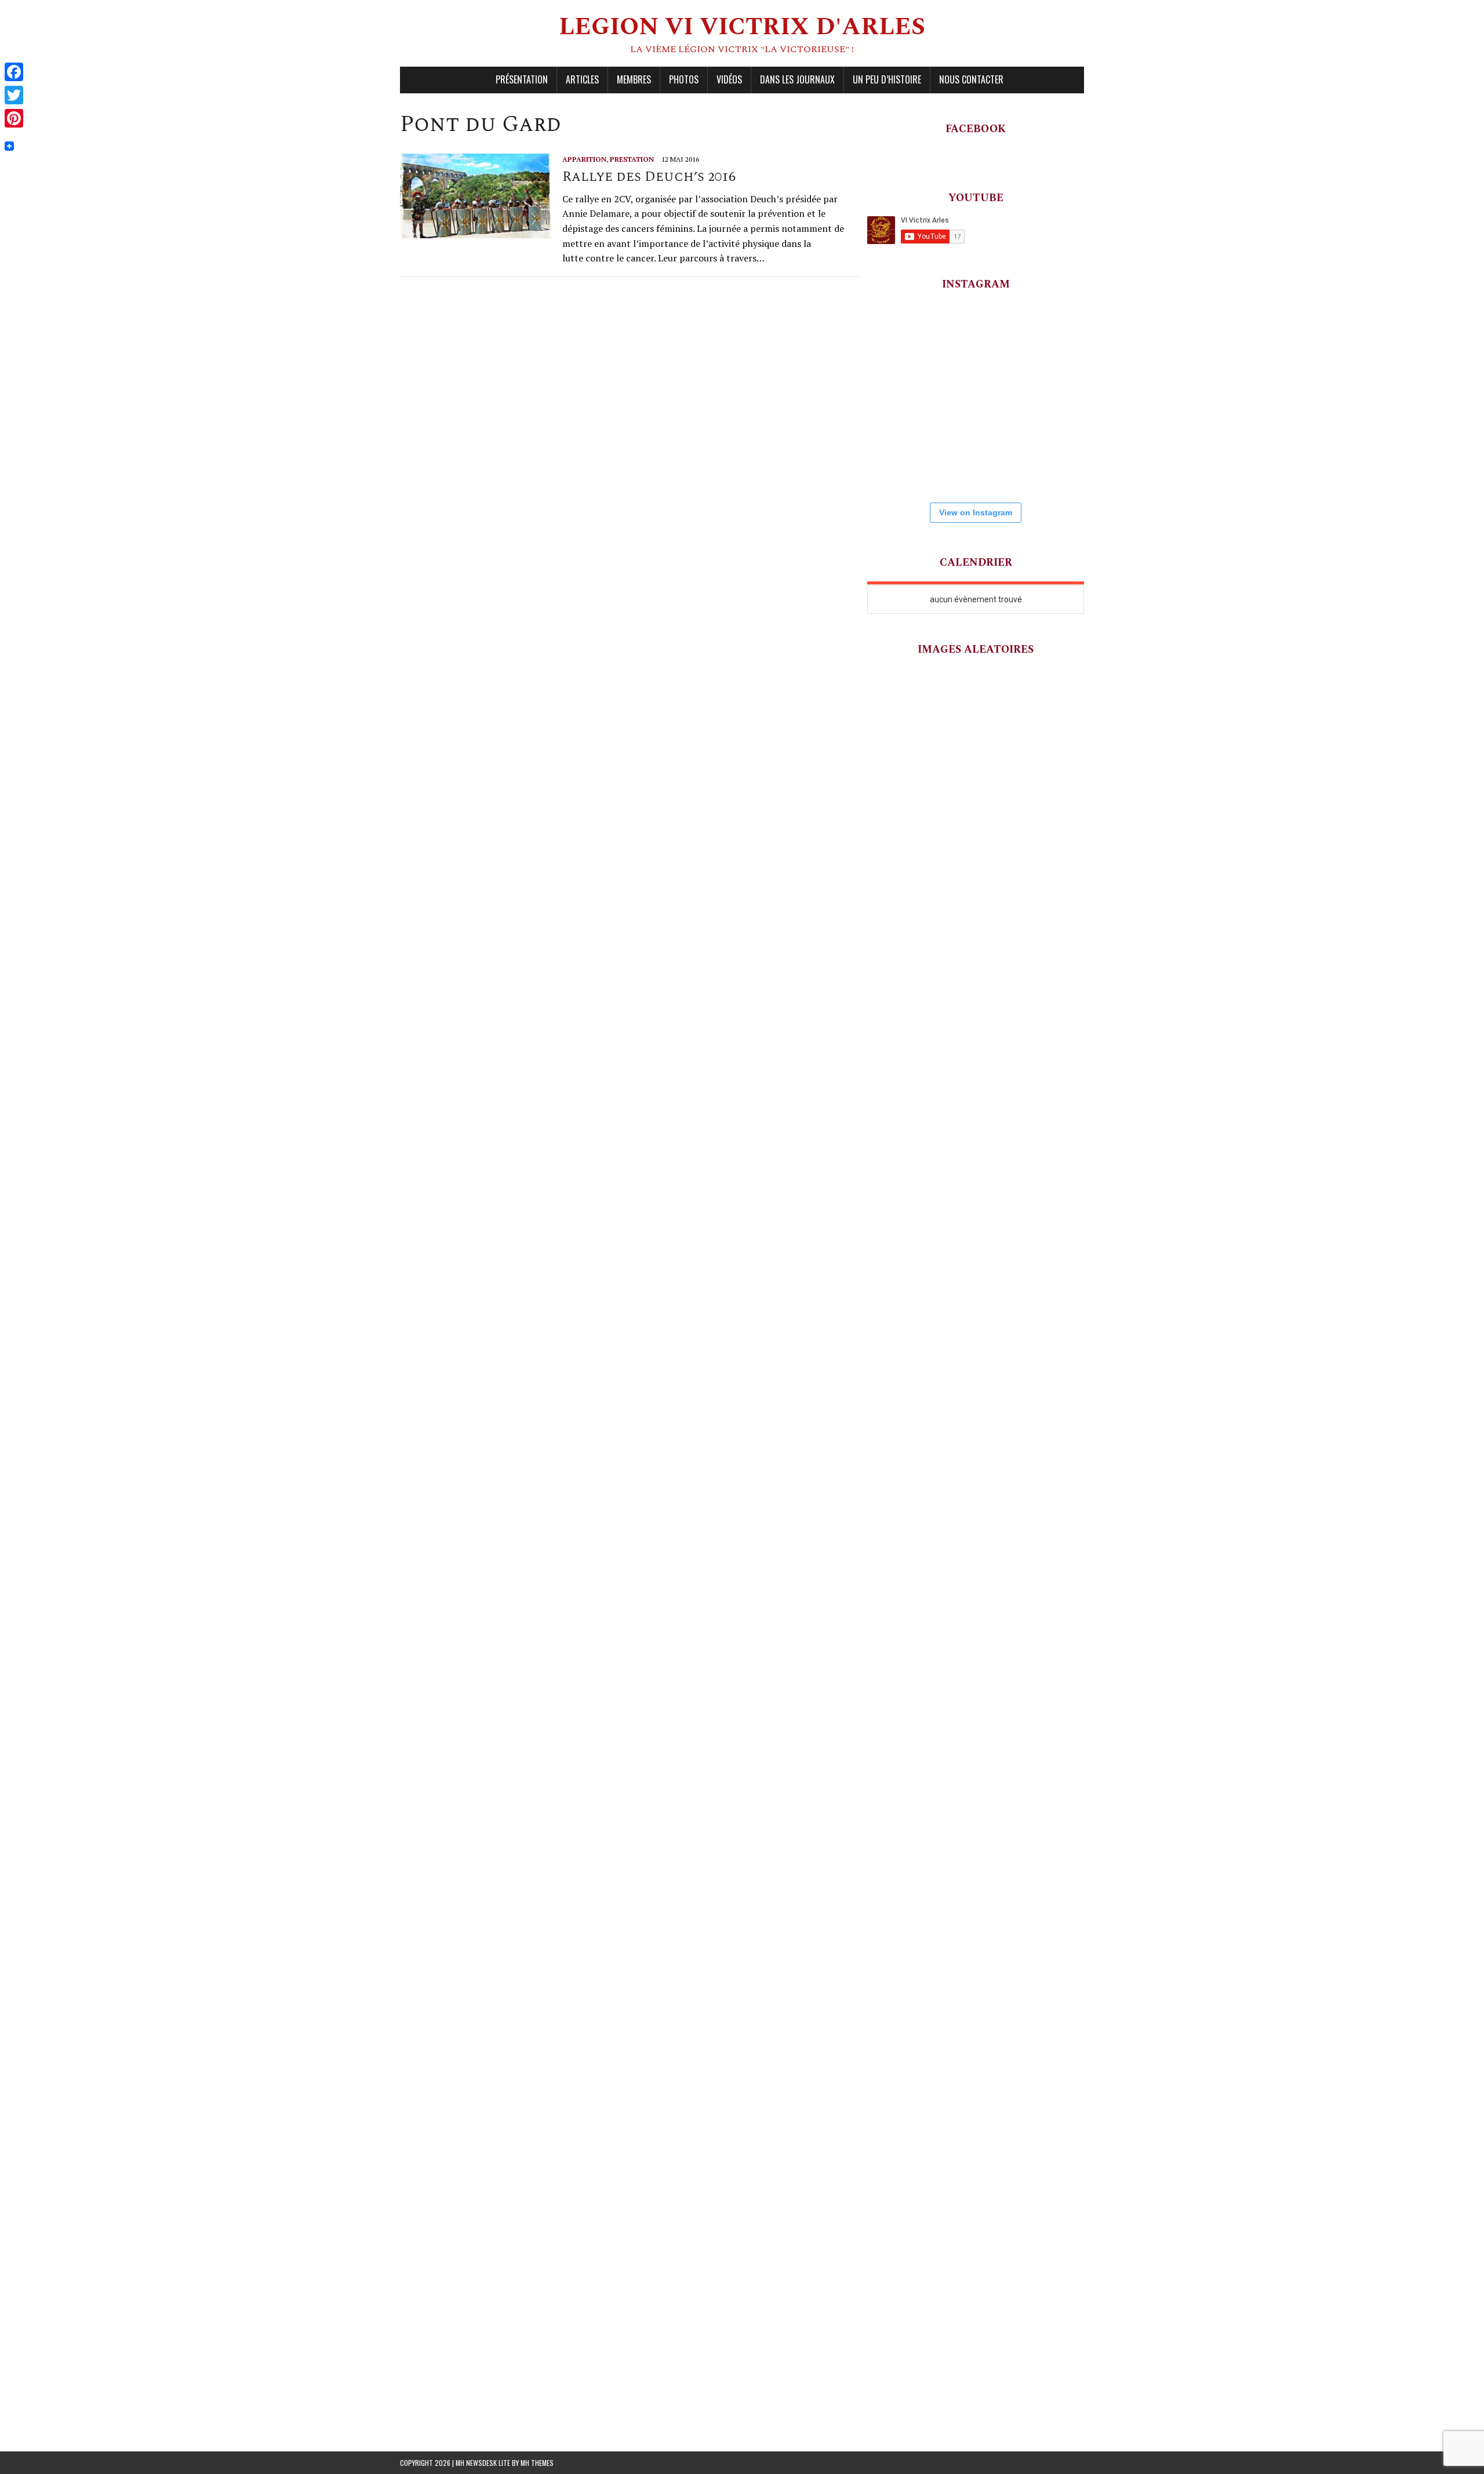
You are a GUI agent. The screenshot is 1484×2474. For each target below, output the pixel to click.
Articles (582, 79)
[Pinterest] (14, 118)
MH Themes (537, 2463)
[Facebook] (14, 72)
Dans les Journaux (797, 79)
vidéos (729, 79)
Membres (634, 79)
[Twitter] (14, 95)
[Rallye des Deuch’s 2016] (475, 231)
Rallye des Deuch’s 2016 (649, 177)
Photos (684, 79)
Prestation (632, 159)
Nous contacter (971, 79)
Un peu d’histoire (887, 79)
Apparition (584, 159)
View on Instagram (976, 512)
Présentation (522, 79)
